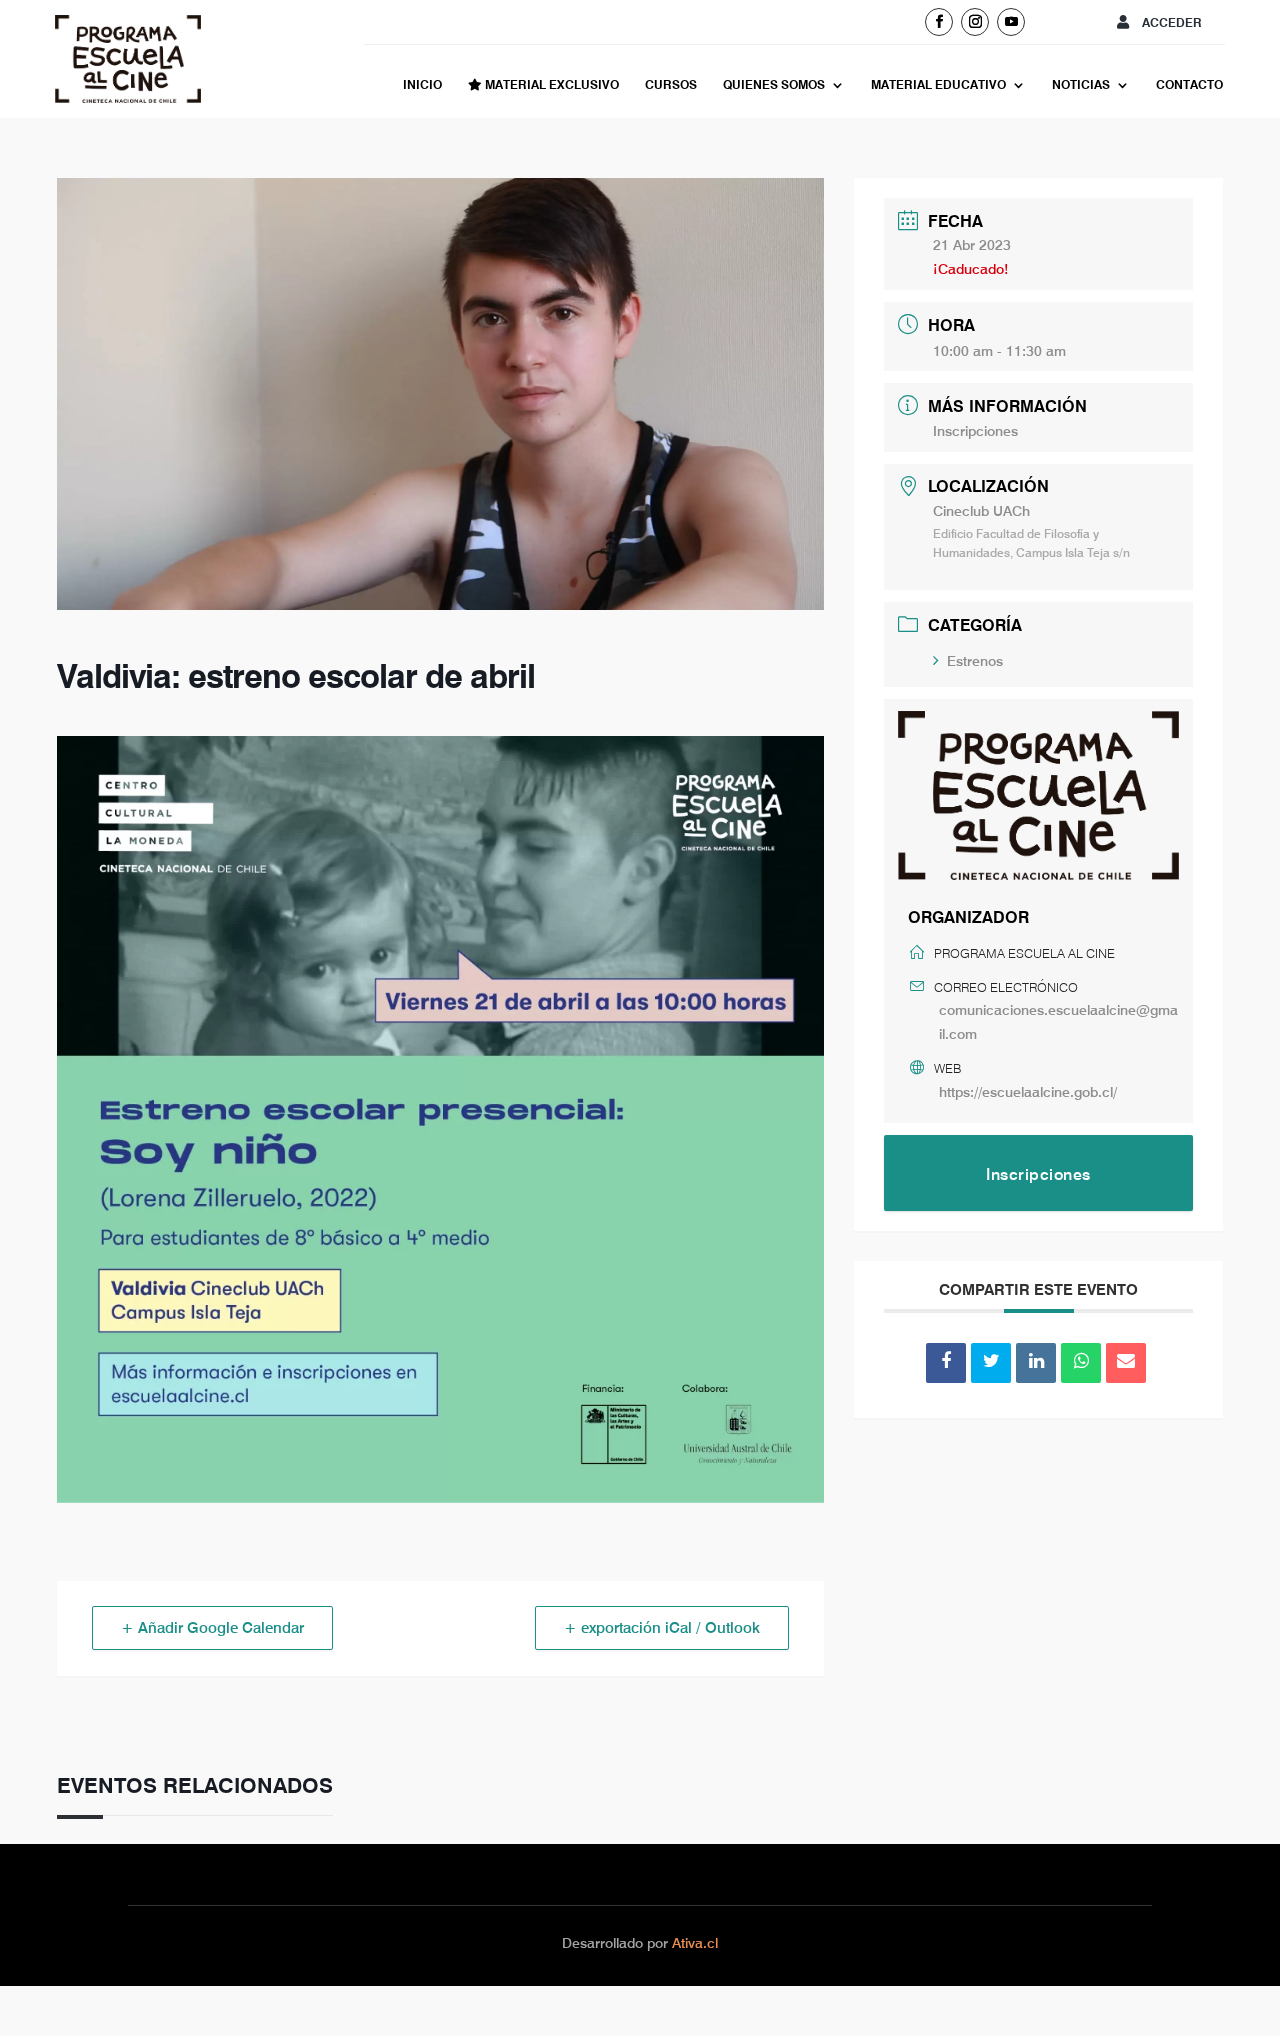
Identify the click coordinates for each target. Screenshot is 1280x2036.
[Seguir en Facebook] (939, 22)
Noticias (1081, 85)
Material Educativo (938, 85)
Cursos (671, 85)
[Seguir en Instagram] (975, 22)
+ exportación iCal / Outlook (662, 1628)
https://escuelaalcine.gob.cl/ (1028, 1092)
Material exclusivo (550, 85)
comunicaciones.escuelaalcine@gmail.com (1058, 1022)
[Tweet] (991, 1363)
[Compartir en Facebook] (946, 1363)
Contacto (1189, 85)
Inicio (422, 85)
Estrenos (975, 661)
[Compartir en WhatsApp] (1081, 1363)
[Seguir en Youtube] (1011, 22)
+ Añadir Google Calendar (212, 1628)
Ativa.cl (695, 1943)
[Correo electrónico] (1126, 1363)
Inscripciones (975, 431)
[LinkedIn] (1036, 1363)
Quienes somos (774, 85)
